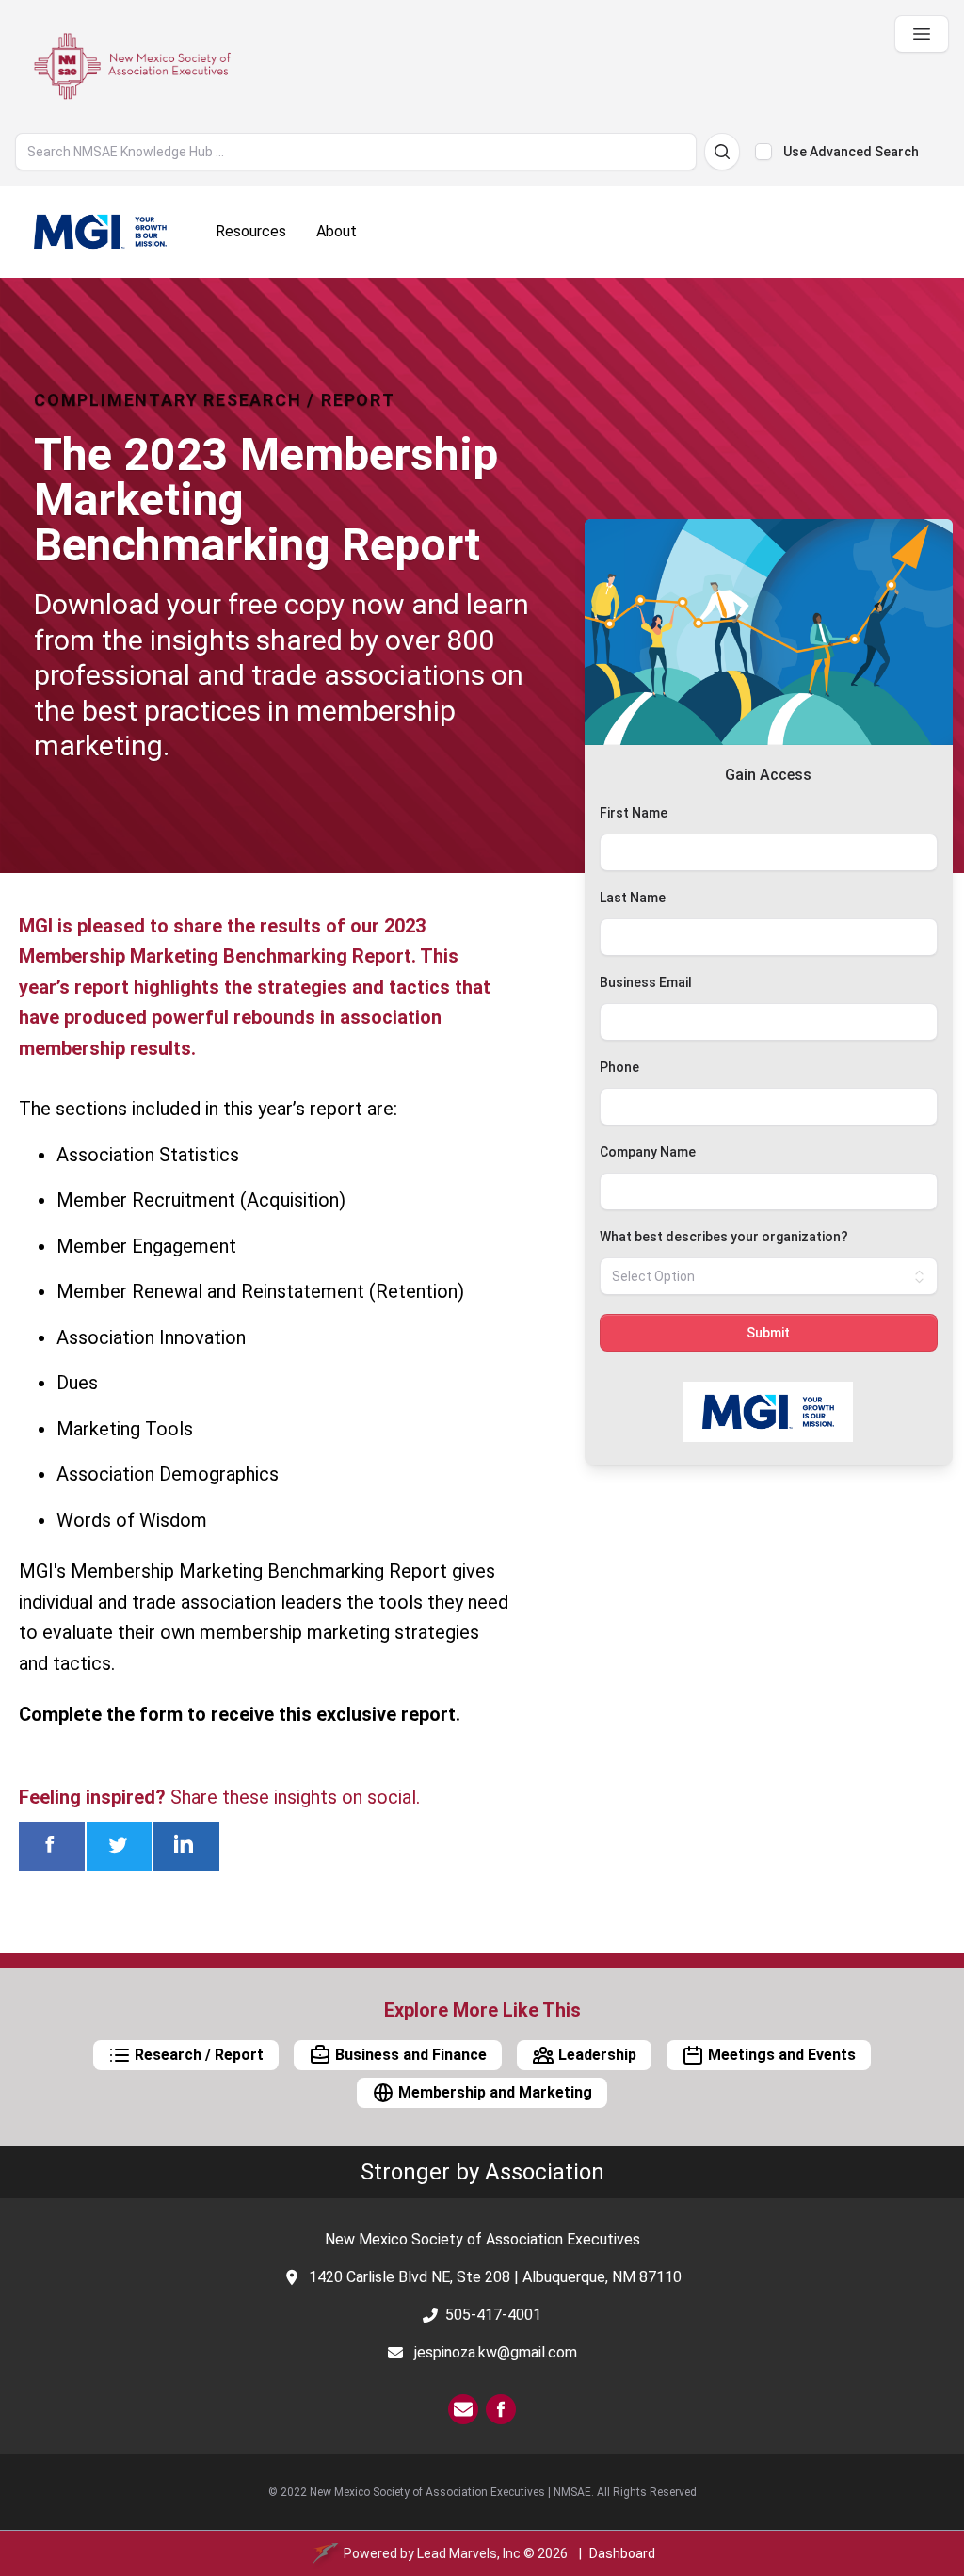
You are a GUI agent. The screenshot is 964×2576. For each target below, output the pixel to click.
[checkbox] (763, 152)
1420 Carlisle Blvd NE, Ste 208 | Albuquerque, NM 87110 (495, 2277)
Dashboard (622, 2553)
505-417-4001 (493, 2315)
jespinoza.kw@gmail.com (496, 2352)
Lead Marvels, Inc (469, 2553)
